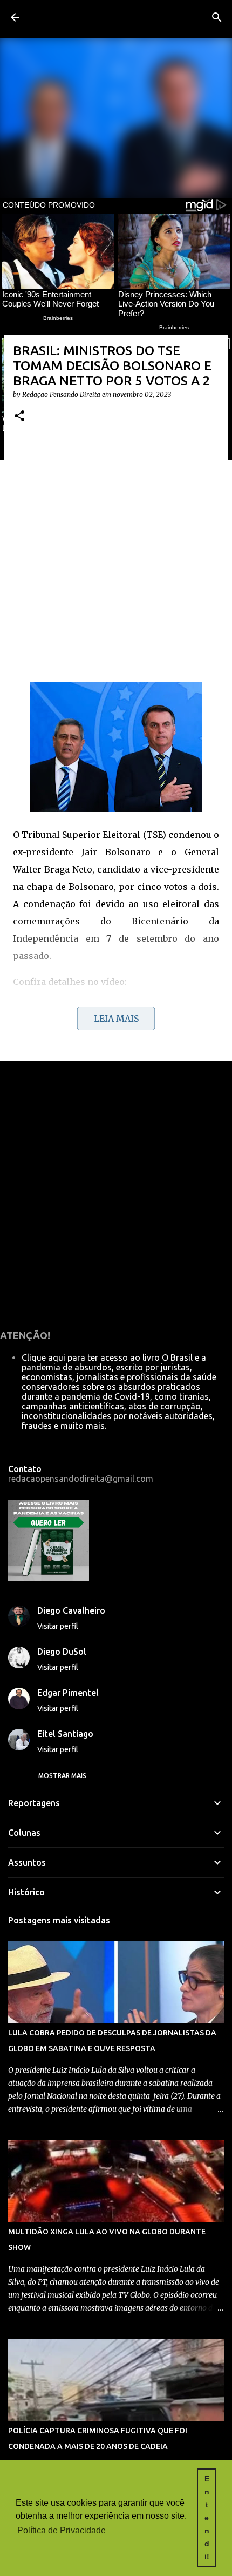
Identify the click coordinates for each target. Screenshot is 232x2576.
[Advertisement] (116, 557)
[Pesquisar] (217, 17)
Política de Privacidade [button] (62, 2530)
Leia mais (116, 1019)
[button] (19, 417)
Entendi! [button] (207, 2518)
